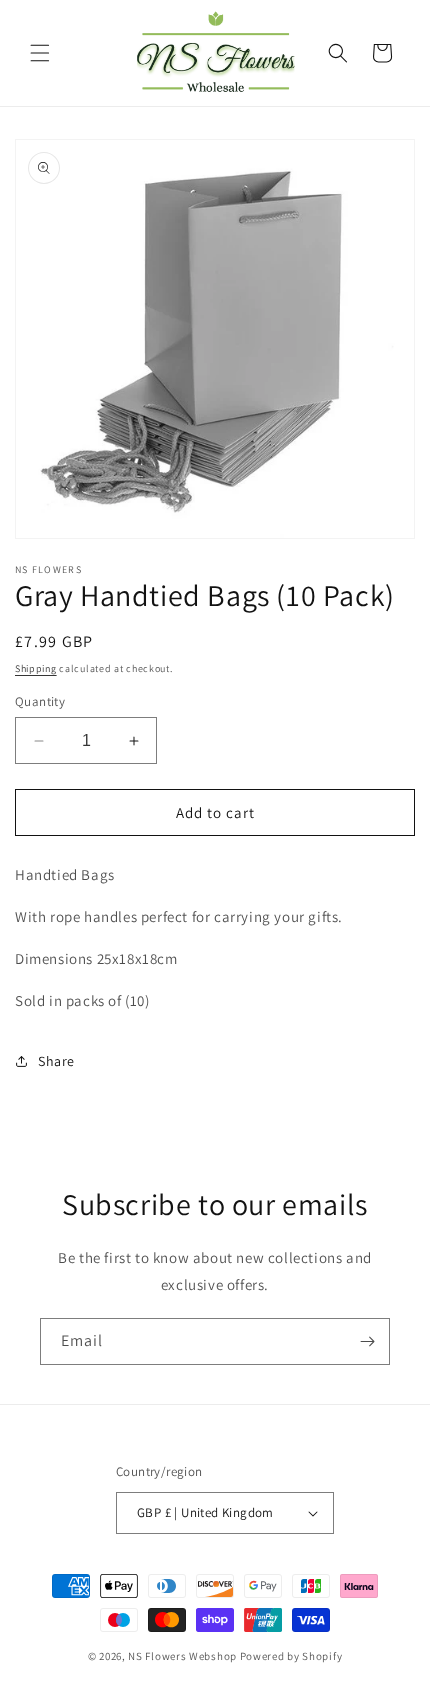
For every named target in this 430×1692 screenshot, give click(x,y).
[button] (40, 53)
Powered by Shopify (291, 1656)
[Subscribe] (367, 1341)
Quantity (40, 701)
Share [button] (56, 1061)
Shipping (36, 668)
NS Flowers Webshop (182, 1656)
